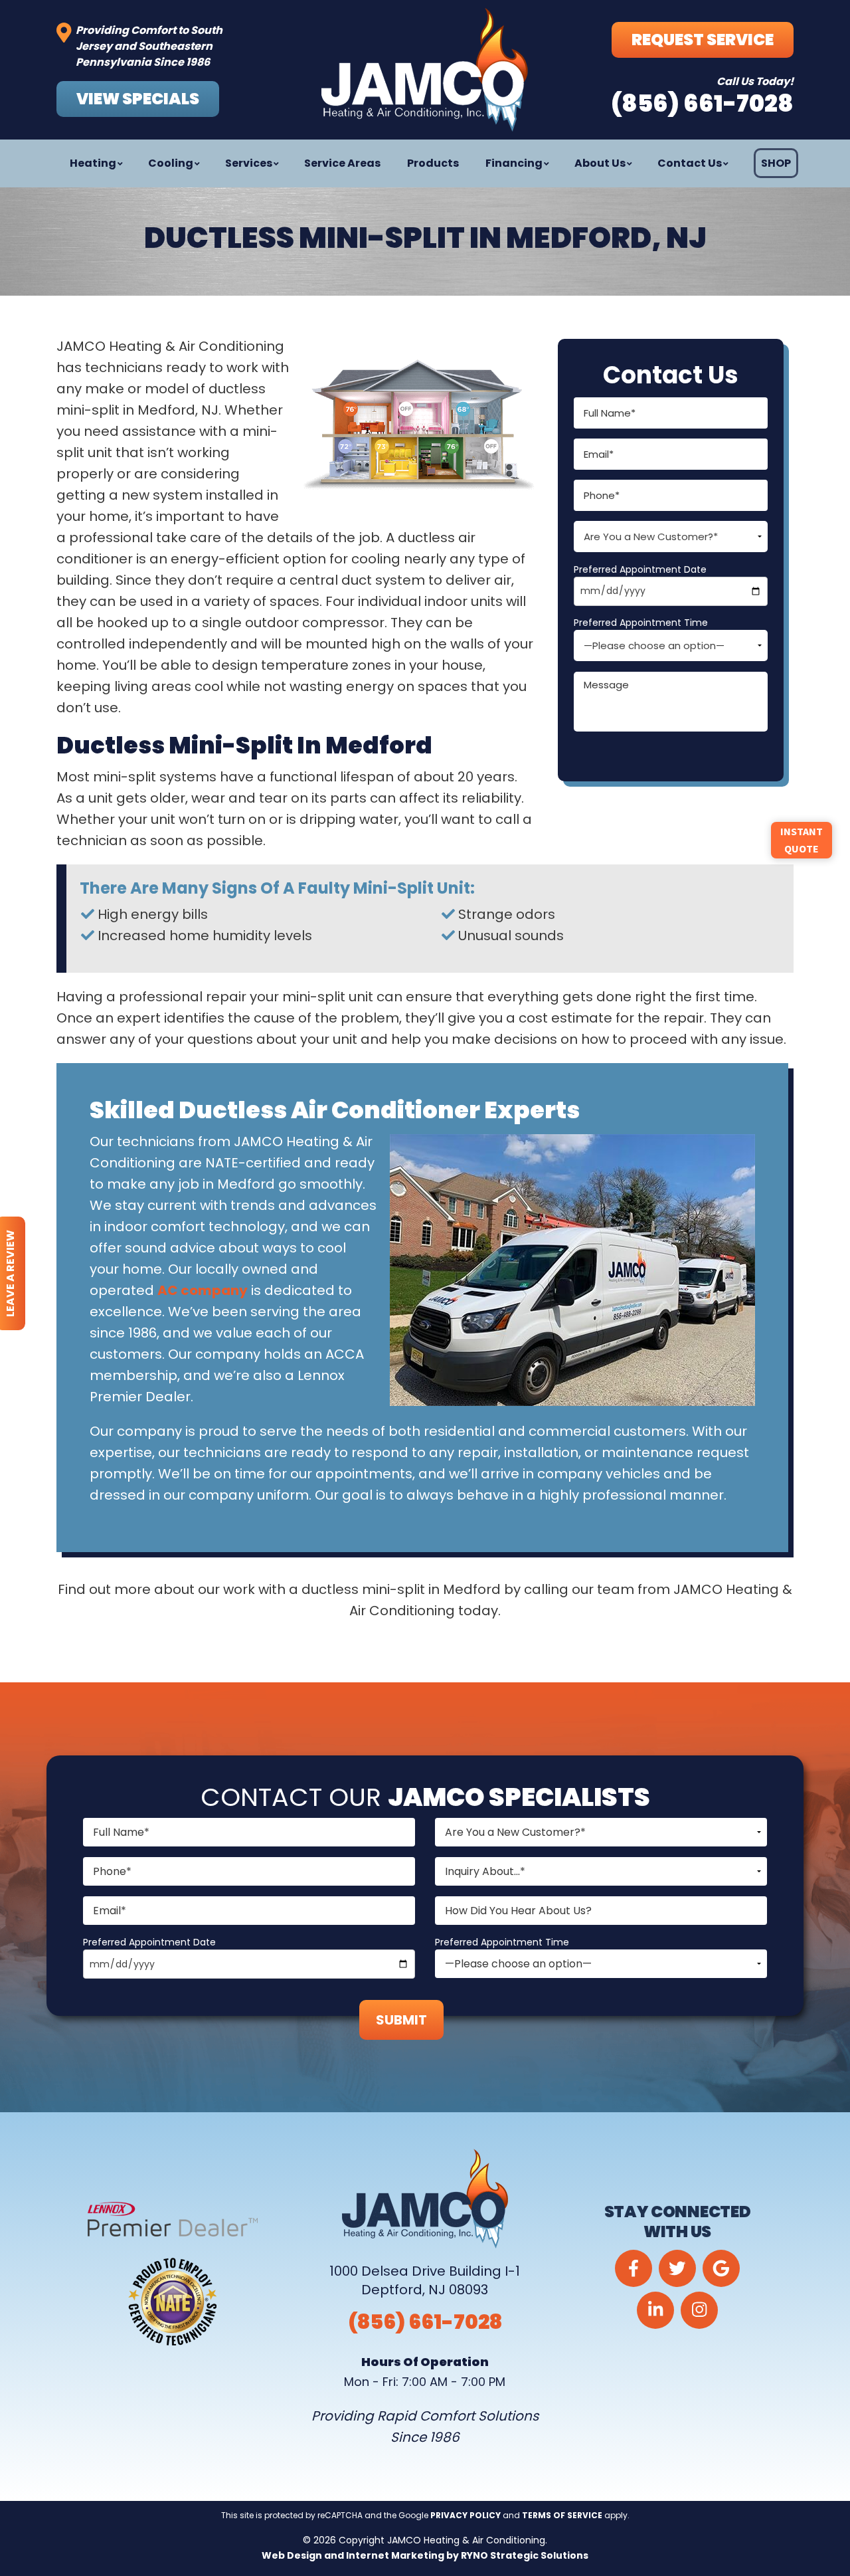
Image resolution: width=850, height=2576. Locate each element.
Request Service (703, 40)
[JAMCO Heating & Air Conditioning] (425, 70)
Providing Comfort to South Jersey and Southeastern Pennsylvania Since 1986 (149, 46)
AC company (203, 1290)
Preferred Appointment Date (640, 569)
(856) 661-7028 (425, 2322)
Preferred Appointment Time (641, 623)
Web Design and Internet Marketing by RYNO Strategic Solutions (425, 2555)
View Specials (138, 99)
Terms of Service (562, 2515)
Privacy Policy (466, 2515)
